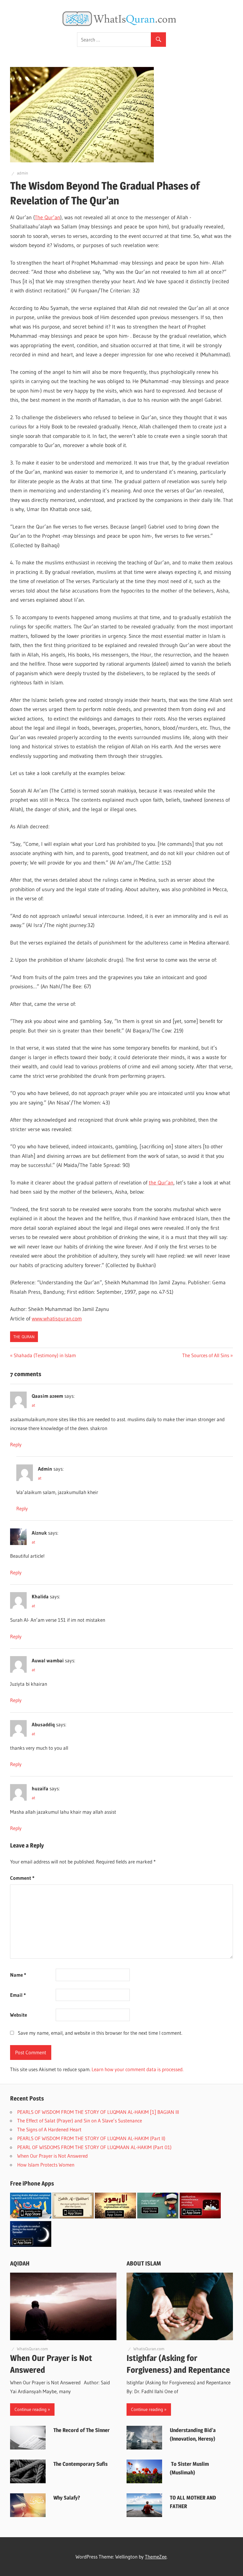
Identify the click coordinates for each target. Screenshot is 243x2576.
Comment (22, 1878)
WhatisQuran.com (32, 2349)
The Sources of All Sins (206, 1355)
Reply (16, 1444)
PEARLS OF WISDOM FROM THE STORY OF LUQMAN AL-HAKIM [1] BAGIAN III (98, 2112)
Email (18, 1995)
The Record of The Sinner (82, 2430)
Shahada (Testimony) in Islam (45, 1355)
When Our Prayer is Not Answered (53, 2156)
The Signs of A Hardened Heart (49, 2129)
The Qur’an (47, 217)
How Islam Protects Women (47, 2165)
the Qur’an (161, 1183)
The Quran (24, 1337)
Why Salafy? (67, 2498)
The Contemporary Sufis (80, 2464)
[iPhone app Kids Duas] (158, 2216)
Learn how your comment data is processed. (138, 2069)
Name (18, 1975)
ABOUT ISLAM (144, 2263)
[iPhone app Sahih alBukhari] (73, 2216)
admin (23, 173)
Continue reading (31, 2409)
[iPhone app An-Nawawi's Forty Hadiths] (115, 2216)
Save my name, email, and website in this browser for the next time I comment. (100, 2033)
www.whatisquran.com (57, 1319)
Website (19, 2015)
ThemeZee (156, 2557)
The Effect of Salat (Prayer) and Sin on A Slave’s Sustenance (80, 2120)
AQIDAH (20, 2263)
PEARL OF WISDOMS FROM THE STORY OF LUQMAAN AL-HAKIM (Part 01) (95, 2147)
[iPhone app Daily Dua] (200, 2216)
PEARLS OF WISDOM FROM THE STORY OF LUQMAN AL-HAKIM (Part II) (92, 2138)
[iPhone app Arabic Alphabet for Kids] (31, 2216)
